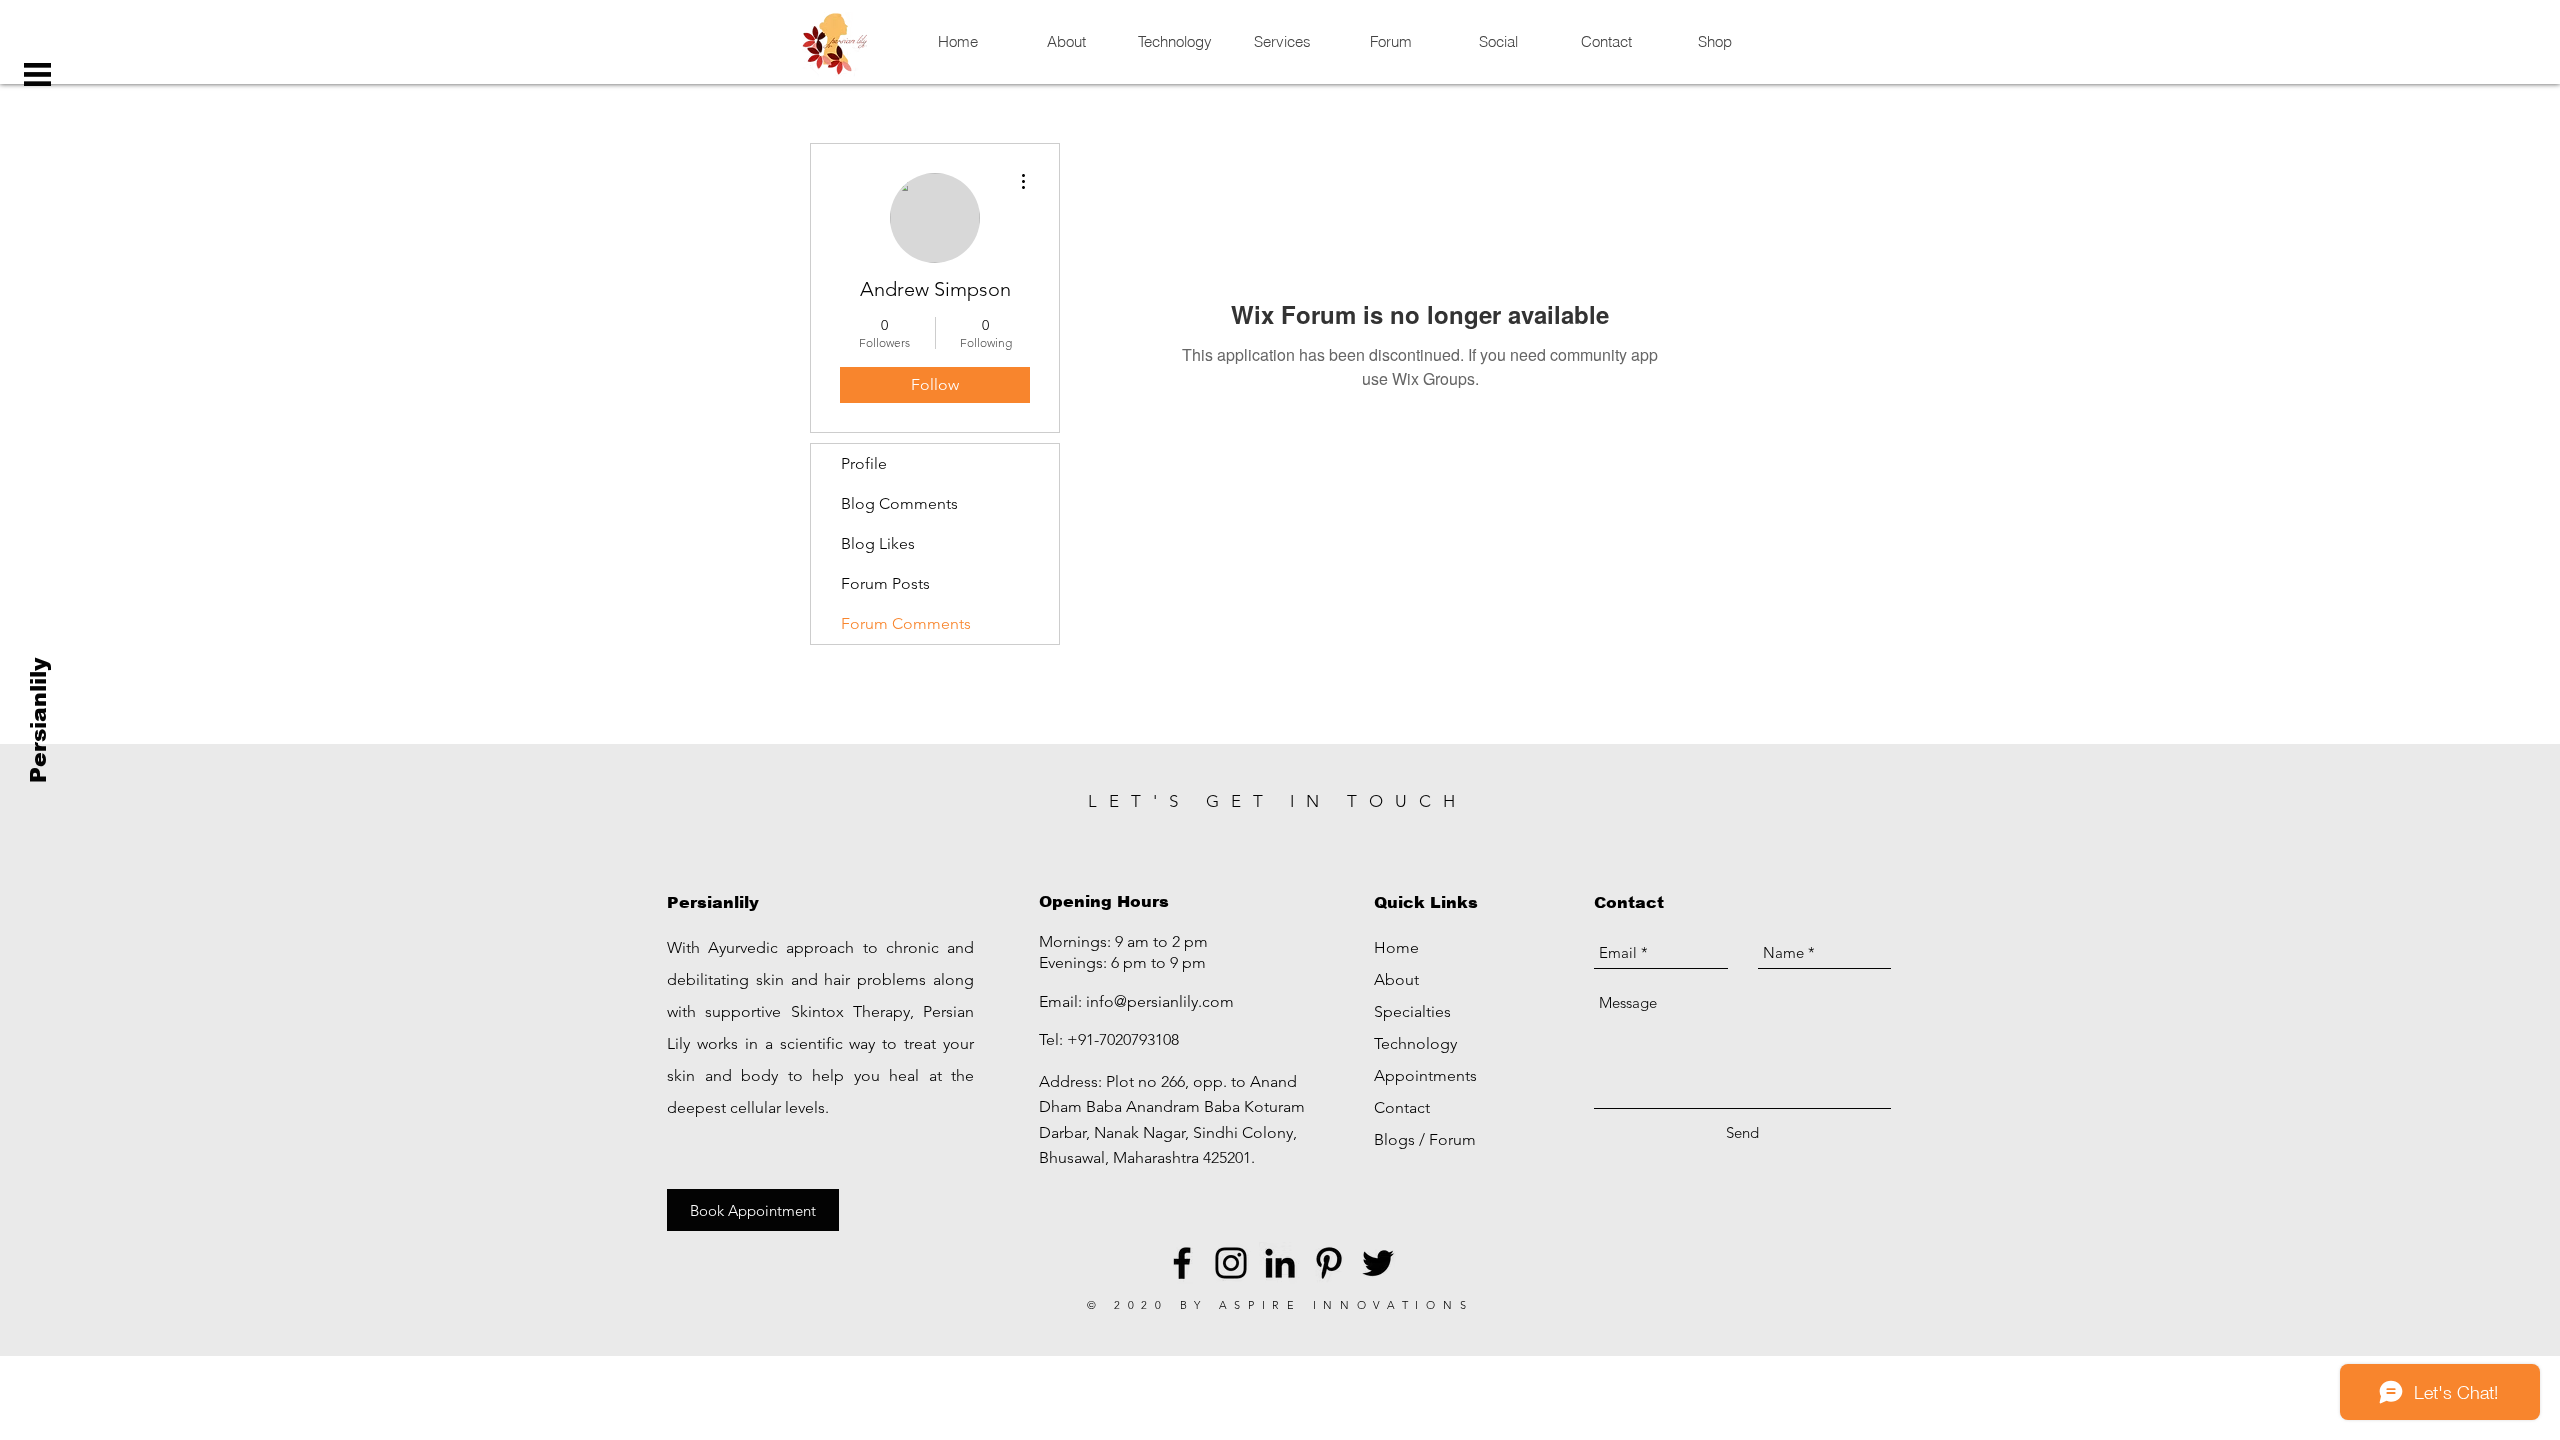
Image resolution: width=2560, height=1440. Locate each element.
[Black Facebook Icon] (1182, 1263)
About (1396, 979)
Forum (1452, 1139)
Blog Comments (899, 503)
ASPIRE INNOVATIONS (1346, 1305)
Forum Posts (885, 583)
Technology (1415, 1043)
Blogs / (1401, 1139)
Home (1396, 947)
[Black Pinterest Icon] (1329, 1263)
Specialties (1412, 1011)
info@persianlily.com (1160, 1001)
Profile (864, 463)
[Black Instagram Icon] (1231, 1263)
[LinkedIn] (1280, 1263)
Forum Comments (906, 623)
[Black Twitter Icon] (1378, 1263)
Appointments (1425, 1075)
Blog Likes (878, 543)
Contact (1402, 1107)
